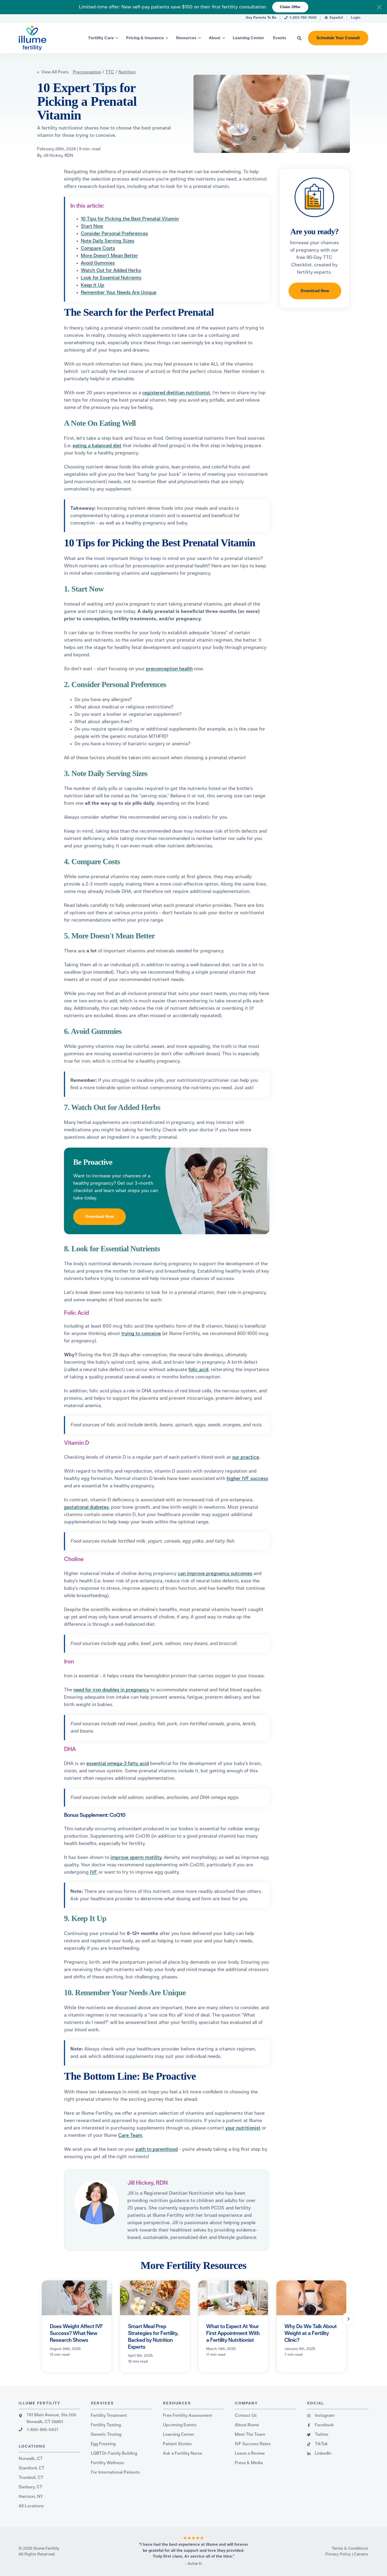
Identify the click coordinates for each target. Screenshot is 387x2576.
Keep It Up (93, 285)
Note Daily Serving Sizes (108, 241)
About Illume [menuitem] (247, 2425)
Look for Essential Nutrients (111, 278)
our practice (246, 1457)
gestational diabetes (86, 1507)
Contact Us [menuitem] (246, 2415)
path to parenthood (157, 2149)
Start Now (92, 226)
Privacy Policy (338, 2554)
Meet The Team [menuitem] (250, 2434)
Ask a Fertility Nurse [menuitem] (183, 2453)
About (215, 38)
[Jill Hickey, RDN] (96, 2202)
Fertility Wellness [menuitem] (107, 2463)
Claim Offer (290, 7)
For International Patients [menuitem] (115, 2472)
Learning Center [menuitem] (179, 2434)
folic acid (198, 1370)
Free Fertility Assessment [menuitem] (188, 2415)
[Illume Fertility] (43, 38)
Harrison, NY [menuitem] (31, 2497)
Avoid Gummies (98, 263)
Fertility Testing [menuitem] (106, 2425)
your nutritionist (243, 2128)
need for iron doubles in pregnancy (111, 1690)
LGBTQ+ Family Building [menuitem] (114, 2453)
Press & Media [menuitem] (249, 2463)
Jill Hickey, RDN (58, 156)
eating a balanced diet (97, 446)
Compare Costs (98, 248)
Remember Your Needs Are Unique (119, 293)
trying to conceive (141, 1334)
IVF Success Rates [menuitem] (253, 2444)
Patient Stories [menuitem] (177, 2444)
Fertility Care (101, 38)
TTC (110, 72)
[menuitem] (261, 19)
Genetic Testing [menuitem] (106, 2434)
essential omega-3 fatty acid (118, 1764)
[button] (348, 2319)
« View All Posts (53, 72)
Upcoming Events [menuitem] (180, 2425)
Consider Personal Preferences (114, 234)
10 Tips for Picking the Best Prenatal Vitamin (130, 219)
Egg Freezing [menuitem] (103, 2444)
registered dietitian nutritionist (176, 393)
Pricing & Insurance (145, 38)
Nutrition (127, 72)
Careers (361, 2554)
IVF (94, 1872)
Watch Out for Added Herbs (111, 271)
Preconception (87, 72)
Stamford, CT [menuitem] (32, 2468)
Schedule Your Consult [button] (338, 38)
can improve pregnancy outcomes (215, 1574)
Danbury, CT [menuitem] (31, 2487)
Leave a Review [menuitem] (250, 2453)
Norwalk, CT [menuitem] (31, 2459)
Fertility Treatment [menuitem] (109, 2415)
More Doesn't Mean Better (109, 256)
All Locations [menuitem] (31, 2506)
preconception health (169, 669)
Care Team (130, 2135)
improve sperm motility (136, 1858)
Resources (186, 38)
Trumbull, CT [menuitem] (31, 2478)
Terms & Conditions (350, 2549)
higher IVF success (247, 1479)
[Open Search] (299, 38)
